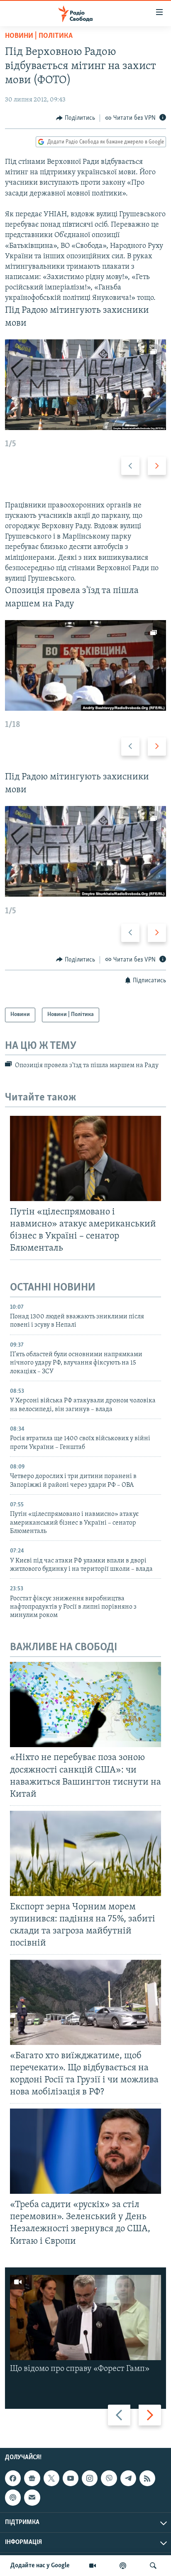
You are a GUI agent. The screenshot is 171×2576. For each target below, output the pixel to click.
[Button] (76, 118)
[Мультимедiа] (93, 2566)
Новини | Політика (39, 36)
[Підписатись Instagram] (90, 2478)
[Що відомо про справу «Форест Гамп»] (85, 2318)
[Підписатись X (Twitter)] (51, 2478)
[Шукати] (153, 2566)
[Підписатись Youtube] (71, 2478)
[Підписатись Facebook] (13, 2478)
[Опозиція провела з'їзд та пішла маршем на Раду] (85, 665)
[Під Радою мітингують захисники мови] (85, 385)
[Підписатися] (32, 2497)
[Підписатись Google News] (32, 2478)
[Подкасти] (123, 2566)
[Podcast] (13, 2497)
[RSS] (147, 2478)
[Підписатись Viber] (109, 2478)
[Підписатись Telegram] (128, 2478)
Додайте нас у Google (40, 2566)
